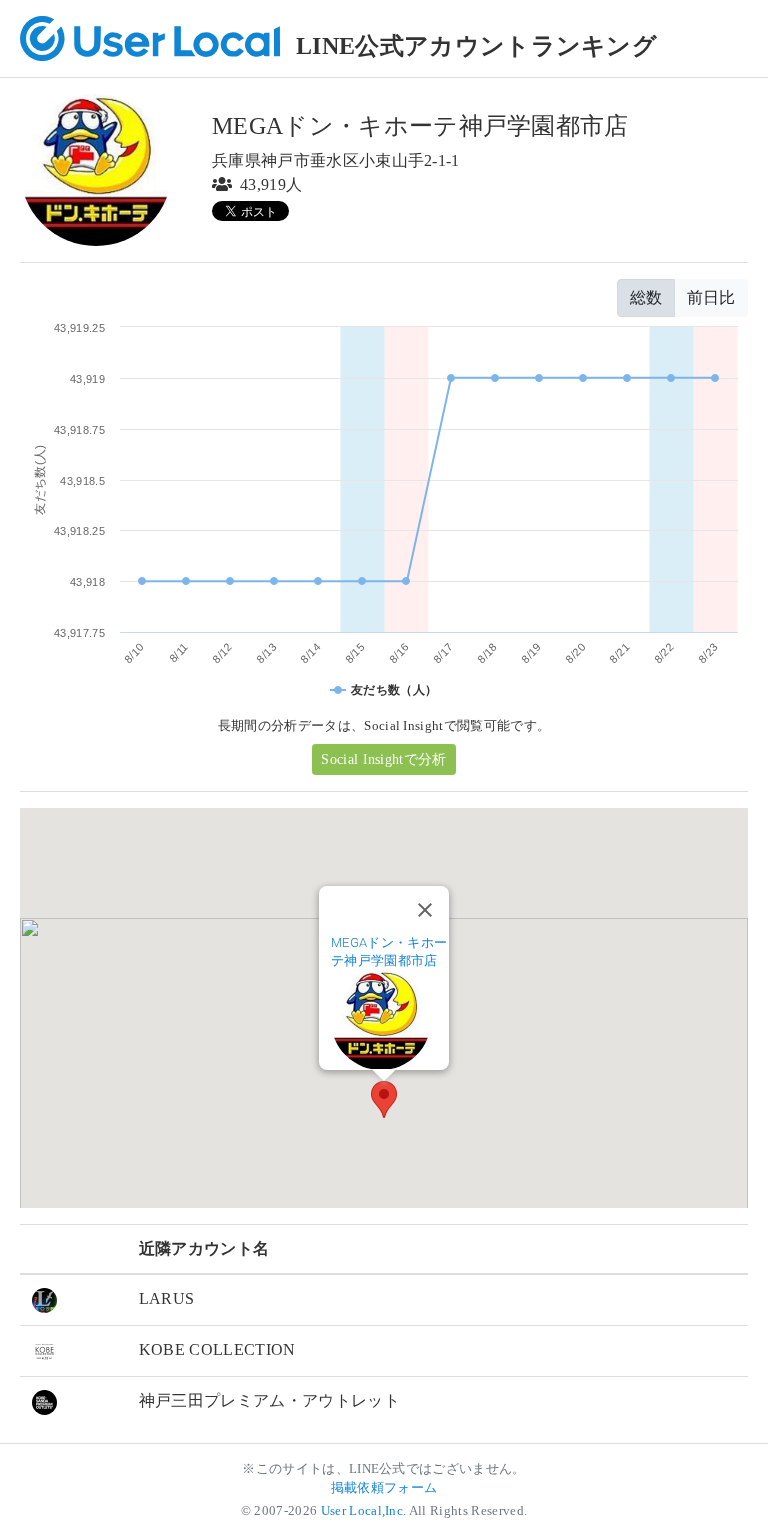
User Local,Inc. (364, 1511)
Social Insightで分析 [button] (383, 759)
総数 (646, 297)
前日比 (711, 297)
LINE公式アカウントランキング (476, 46)
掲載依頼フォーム (384, 1488)
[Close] (425, 910)
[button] (384, 1099)
